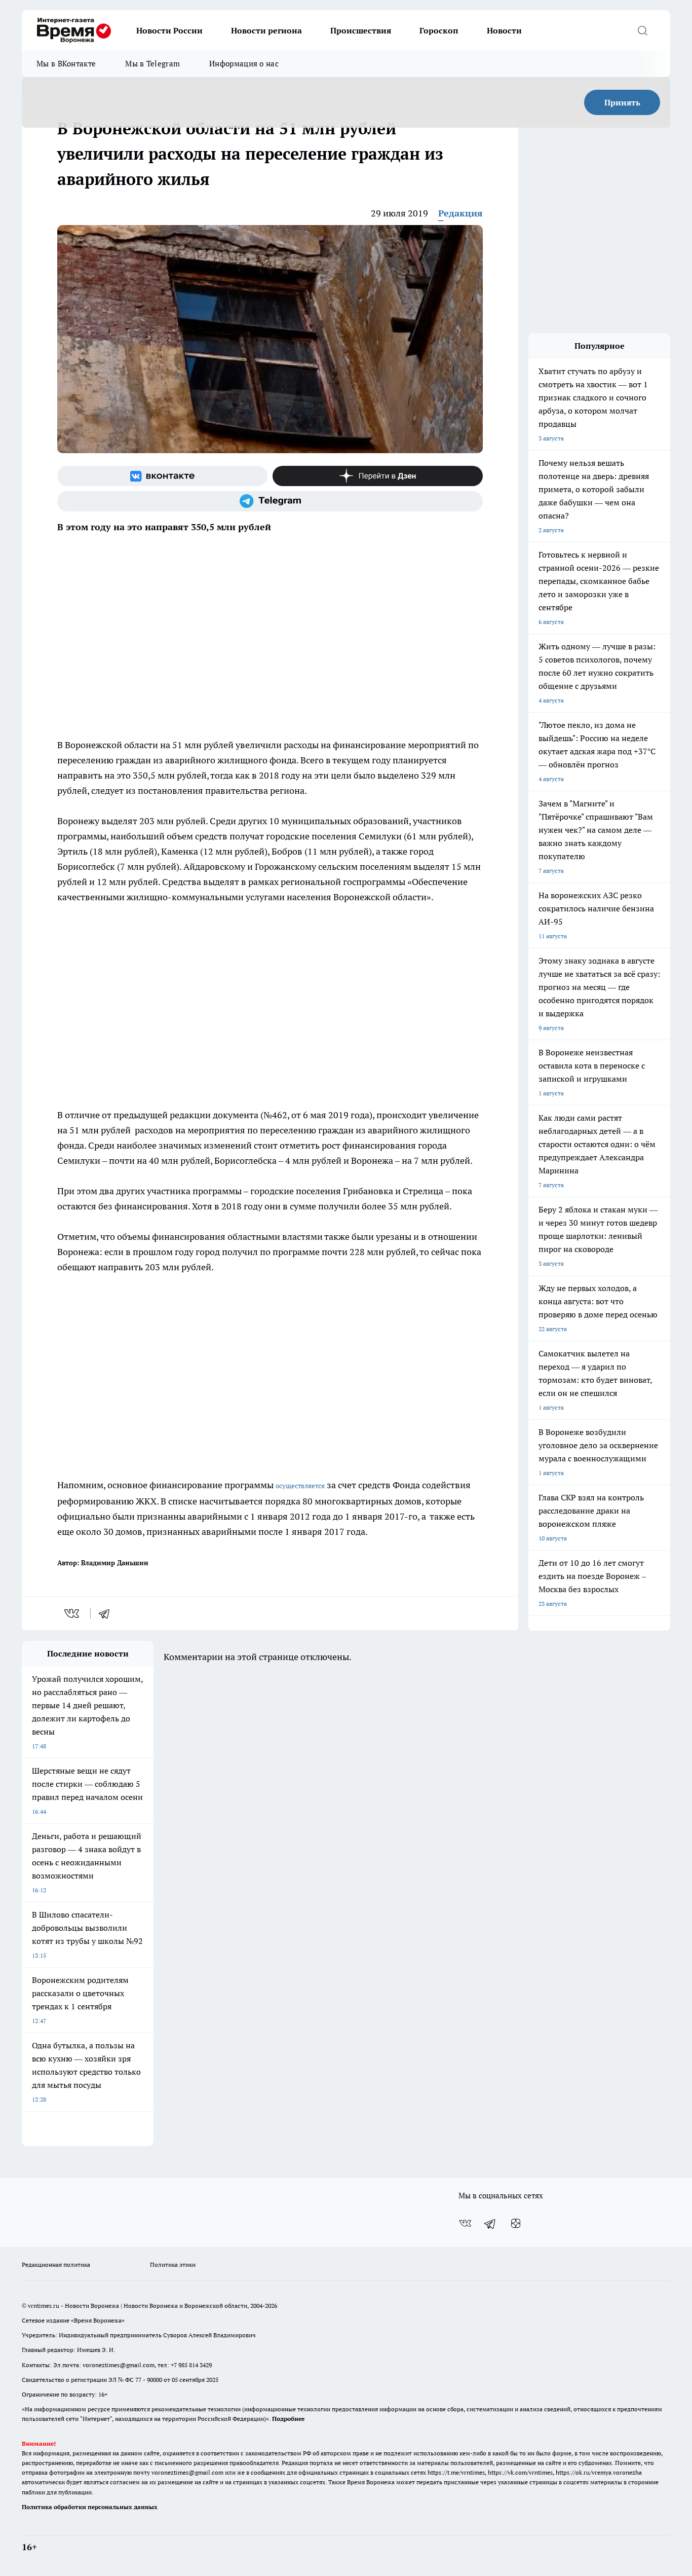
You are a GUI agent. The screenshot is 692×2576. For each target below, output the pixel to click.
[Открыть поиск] (642, 30)
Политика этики (173, 2265)
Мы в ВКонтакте (66, 64)
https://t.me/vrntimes (456, 2472)
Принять (622, 102)
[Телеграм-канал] (270, 501)
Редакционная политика (56, 2265)
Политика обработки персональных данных (90, 2507)
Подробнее (288, 2419)
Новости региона (266, 30)
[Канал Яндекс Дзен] (378, 476)
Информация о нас (244, 64)
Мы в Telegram (152, 64)
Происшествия (361, 30)
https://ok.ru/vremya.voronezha (599, 2472)
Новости (504, 30)
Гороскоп (439, 30)
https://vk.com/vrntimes (520, 2472)
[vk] (73, 1613)
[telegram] (107, 1613)
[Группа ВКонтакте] (162, 476)
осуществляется (300, 1486)
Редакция (460, 213)
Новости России (169, 30)
